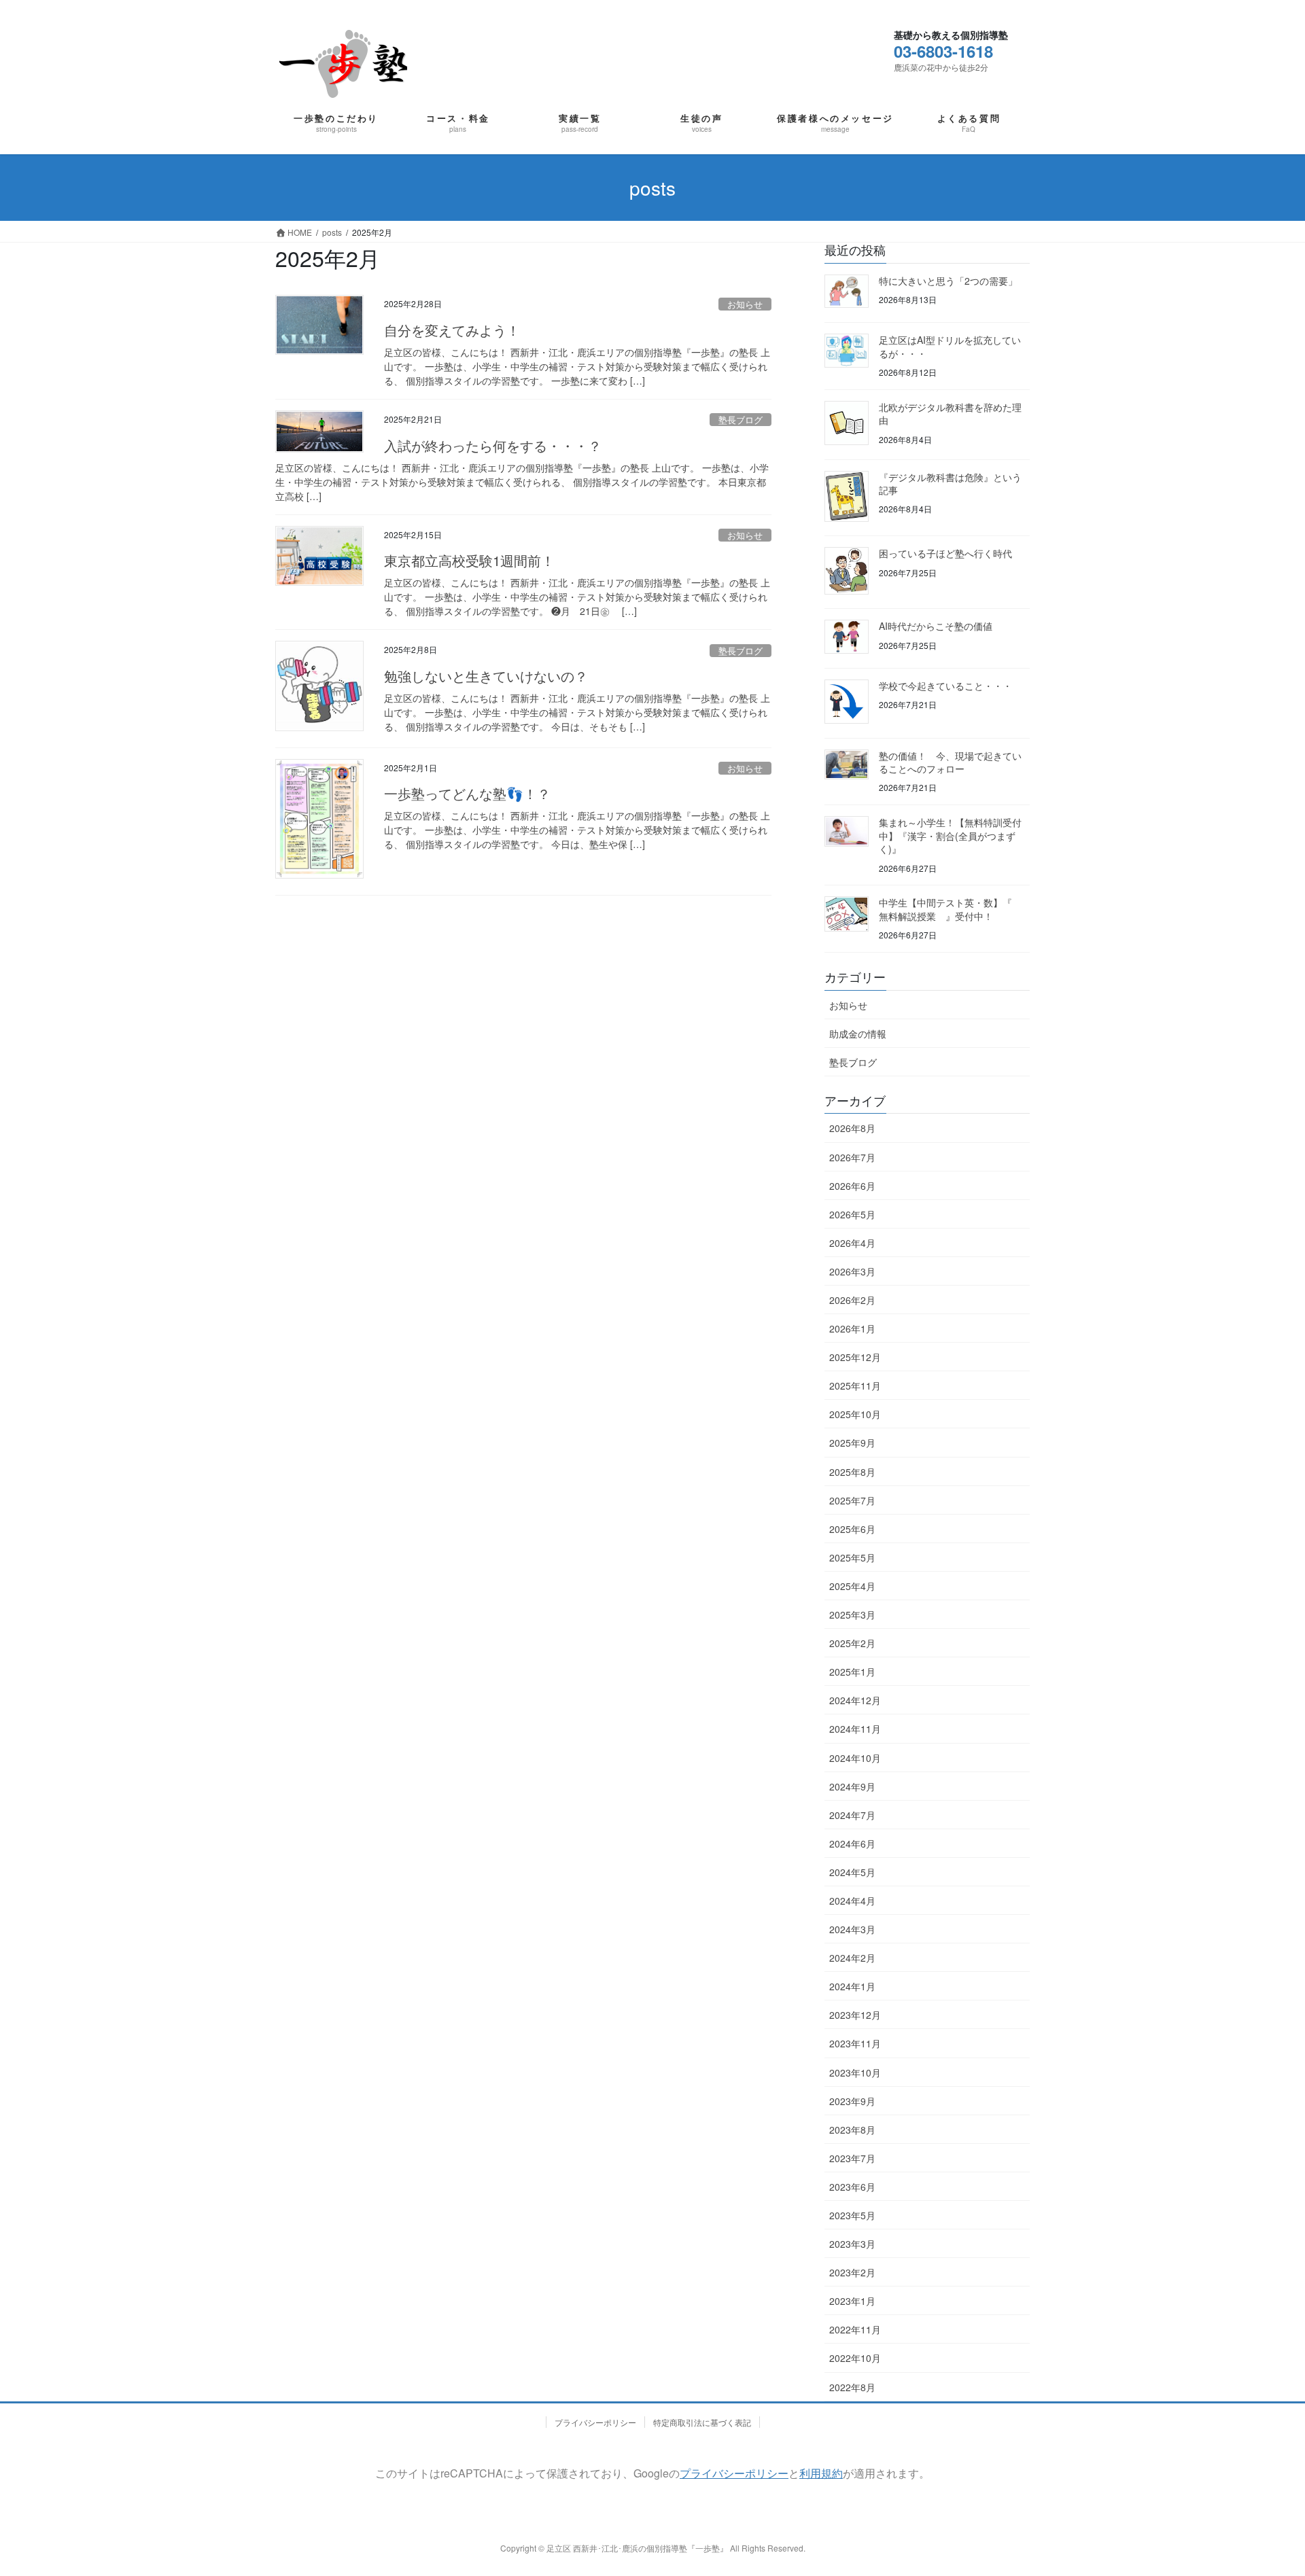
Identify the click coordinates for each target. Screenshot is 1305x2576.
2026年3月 (852, 1271)
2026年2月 (852, 1300)
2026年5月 (852, 1214)
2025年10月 (855, 1414)
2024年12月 (855, 1700)
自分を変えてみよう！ (452, 330)
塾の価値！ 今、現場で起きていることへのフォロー (950, 762)
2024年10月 (855, 1758)
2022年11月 (855, 2329)
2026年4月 (852, 1243)
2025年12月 (855, 1357)
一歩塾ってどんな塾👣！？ (467, 793)
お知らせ (745, 304)
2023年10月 (855, 2072)
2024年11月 (855, 1729)
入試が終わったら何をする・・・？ (493, 445)
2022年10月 (855, 2358)
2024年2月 (852, 1958)
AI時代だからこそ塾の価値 (936, 626)
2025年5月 (852, 1557)
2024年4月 (852, 1901)
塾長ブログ (741, 420)
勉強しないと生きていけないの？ (486, 676)
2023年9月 (852, 2101)
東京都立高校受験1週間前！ (469, 560)
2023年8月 (852, 2130)
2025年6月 (852, 1529)
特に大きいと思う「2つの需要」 (948, 281)
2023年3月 (852, 2244)
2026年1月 (852, 1328)
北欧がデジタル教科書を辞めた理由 (950, 414)
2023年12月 (855, 2015)
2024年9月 (852, 1786)
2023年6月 (852, 2187)
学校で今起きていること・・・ (945, 686)
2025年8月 (852, 1472)
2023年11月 (855, 2043)
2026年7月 (852, 1157)
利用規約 (821, 2473)
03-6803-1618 (943, 51)
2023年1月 (852, 2301)
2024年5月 (852, 1872)
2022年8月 (852, 2387)
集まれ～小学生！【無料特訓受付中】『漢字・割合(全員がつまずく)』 (950, 835)
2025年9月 (852, 1443)
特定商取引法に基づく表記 (702, 2422)
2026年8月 (852, 1128)
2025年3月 (852, 1615)
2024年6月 (852, 1843)
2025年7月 (852, 1500)
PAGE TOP (1253, 2474)
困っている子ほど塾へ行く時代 (945, 553)
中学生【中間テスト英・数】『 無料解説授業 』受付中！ (950, 909)
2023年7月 (852, 2158)
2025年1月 (852, 1672)
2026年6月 (852, 1186)
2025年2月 (852, 1643)
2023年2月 (852, 2272)
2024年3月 (852, 1929)
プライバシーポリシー (595, 2422)
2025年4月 (852, 1586)
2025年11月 (855, 1386)
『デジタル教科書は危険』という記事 (950, 484)
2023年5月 (852, 2215)
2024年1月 (852, 1986)
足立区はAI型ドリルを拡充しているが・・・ (950, 347)
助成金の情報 (858, 1034)
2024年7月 (852, 1815)
